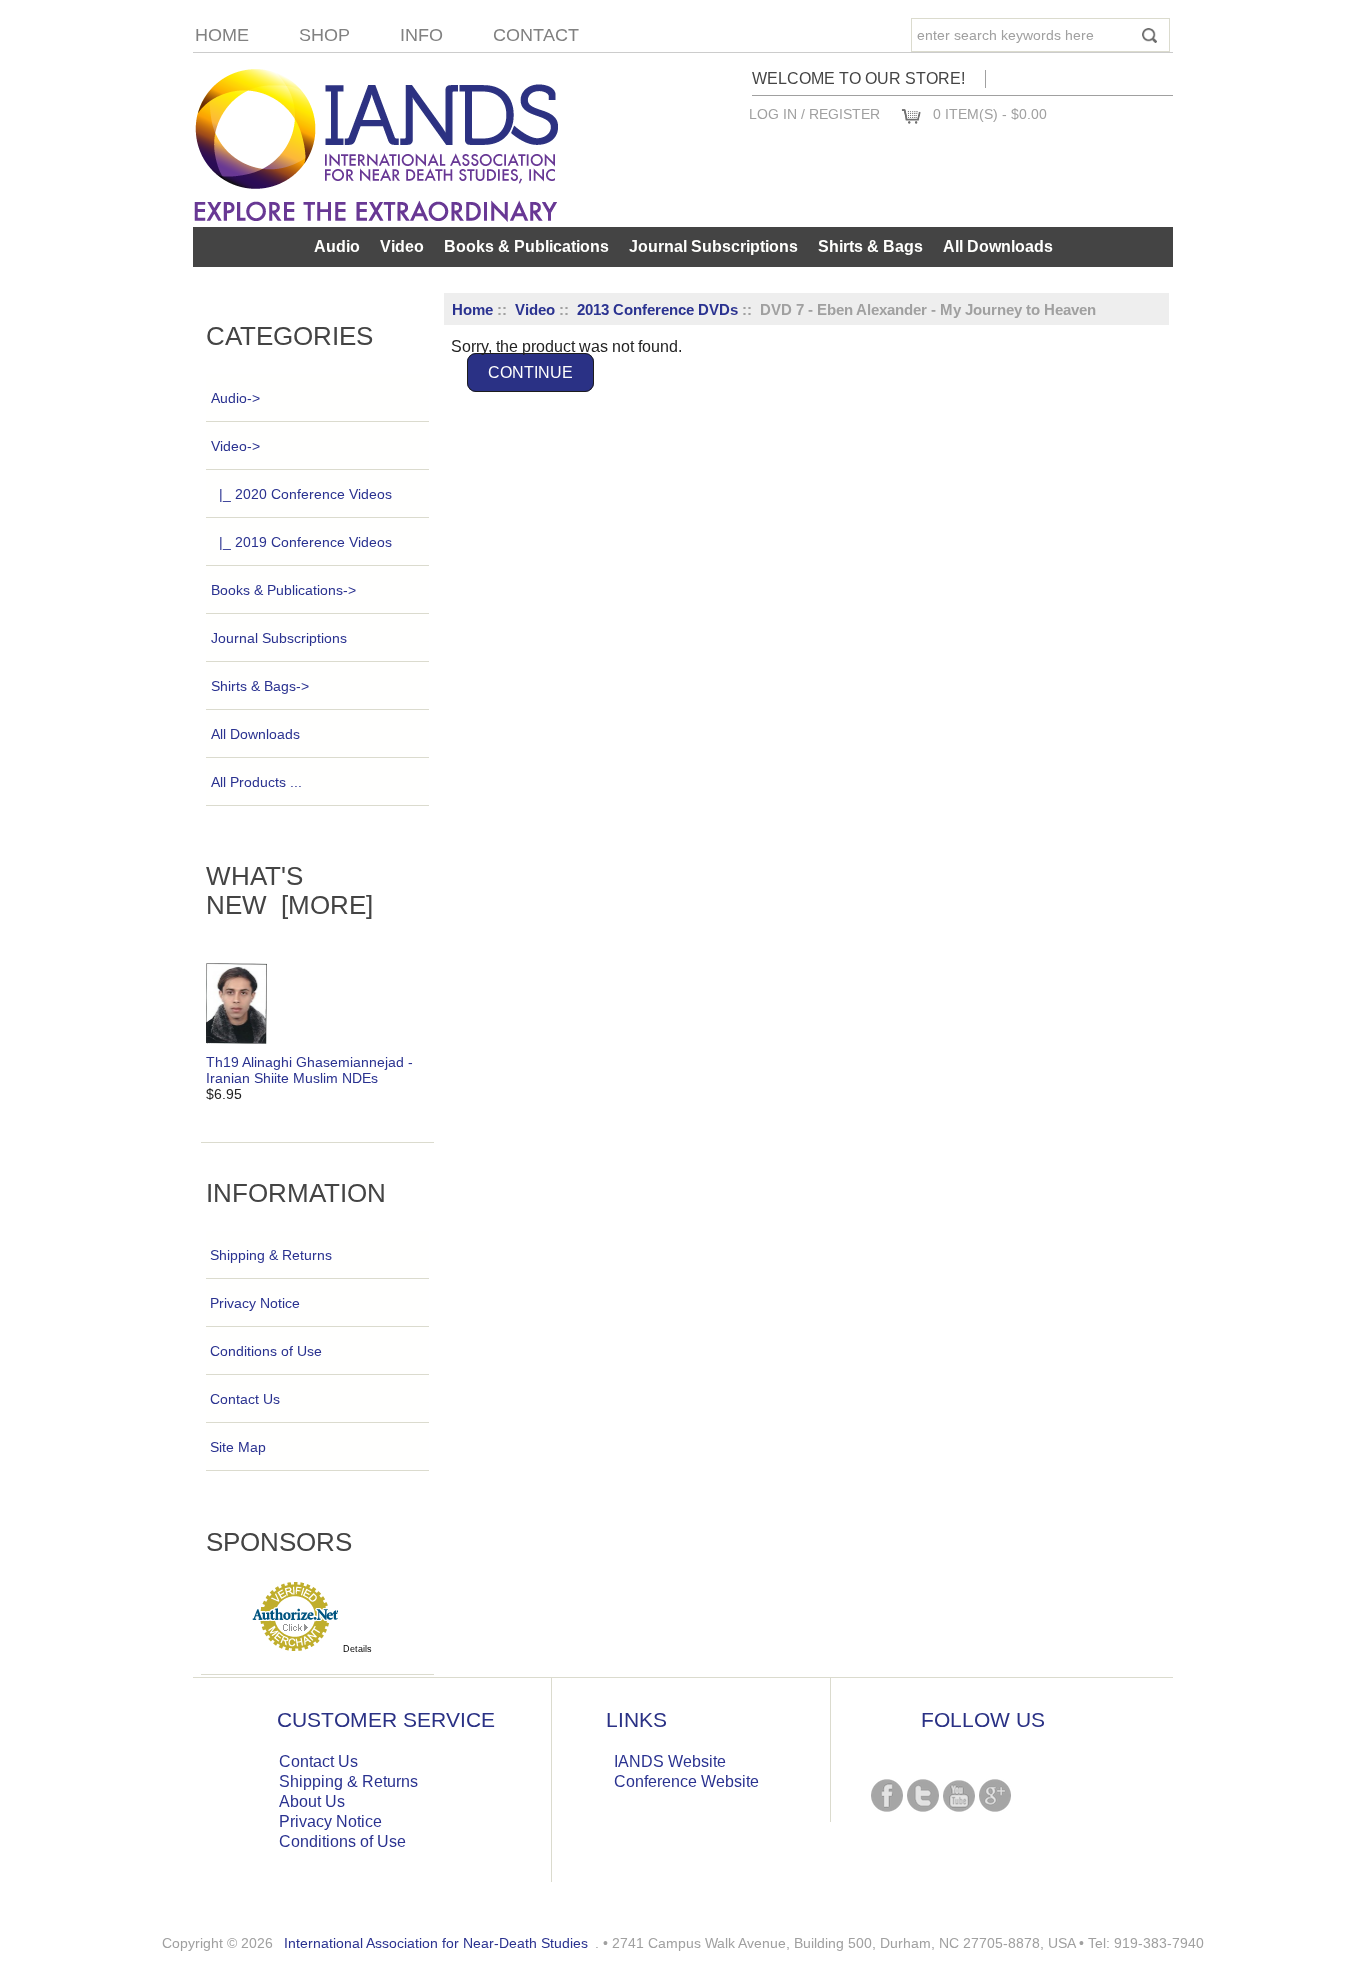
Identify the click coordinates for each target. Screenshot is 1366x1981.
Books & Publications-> (283, 590)
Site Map (238, 1447)
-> (235, 446)
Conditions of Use (266, 1351)
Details (357, 1649)
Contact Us (245, 1399)
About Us (312, 1801)
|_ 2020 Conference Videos (305, 494)
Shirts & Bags (870, 246)
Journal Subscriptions (713, 246)
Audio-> (235, 398)
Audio (337, 246)
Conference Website (686, 1781)
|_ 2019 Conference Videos (305, 542)
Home (222, 35)
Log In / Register (814, 114)
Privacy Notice (255, 1303)
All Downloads (998, 246)
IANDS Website (670, 1761)
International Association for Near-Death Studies (436, 1943)
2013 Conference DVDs (657, 309)
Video (535, 309)
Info (421, 35)
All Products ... (256, 782)
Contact (536, 35)
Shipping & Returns (271, 1255)
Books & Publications (526, 246)
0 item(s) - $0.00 (990, 114)
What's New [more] (289, 890)
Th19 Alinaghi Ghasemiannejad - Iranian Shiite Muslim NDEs (309, 1070)
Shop (324, 35)
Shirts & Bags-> (260, 686)
